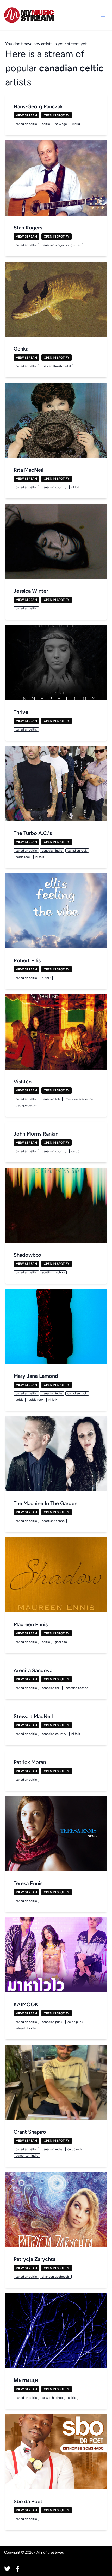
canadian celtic (71, 68)
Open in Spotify (57, 115)
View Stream (26, 115)
